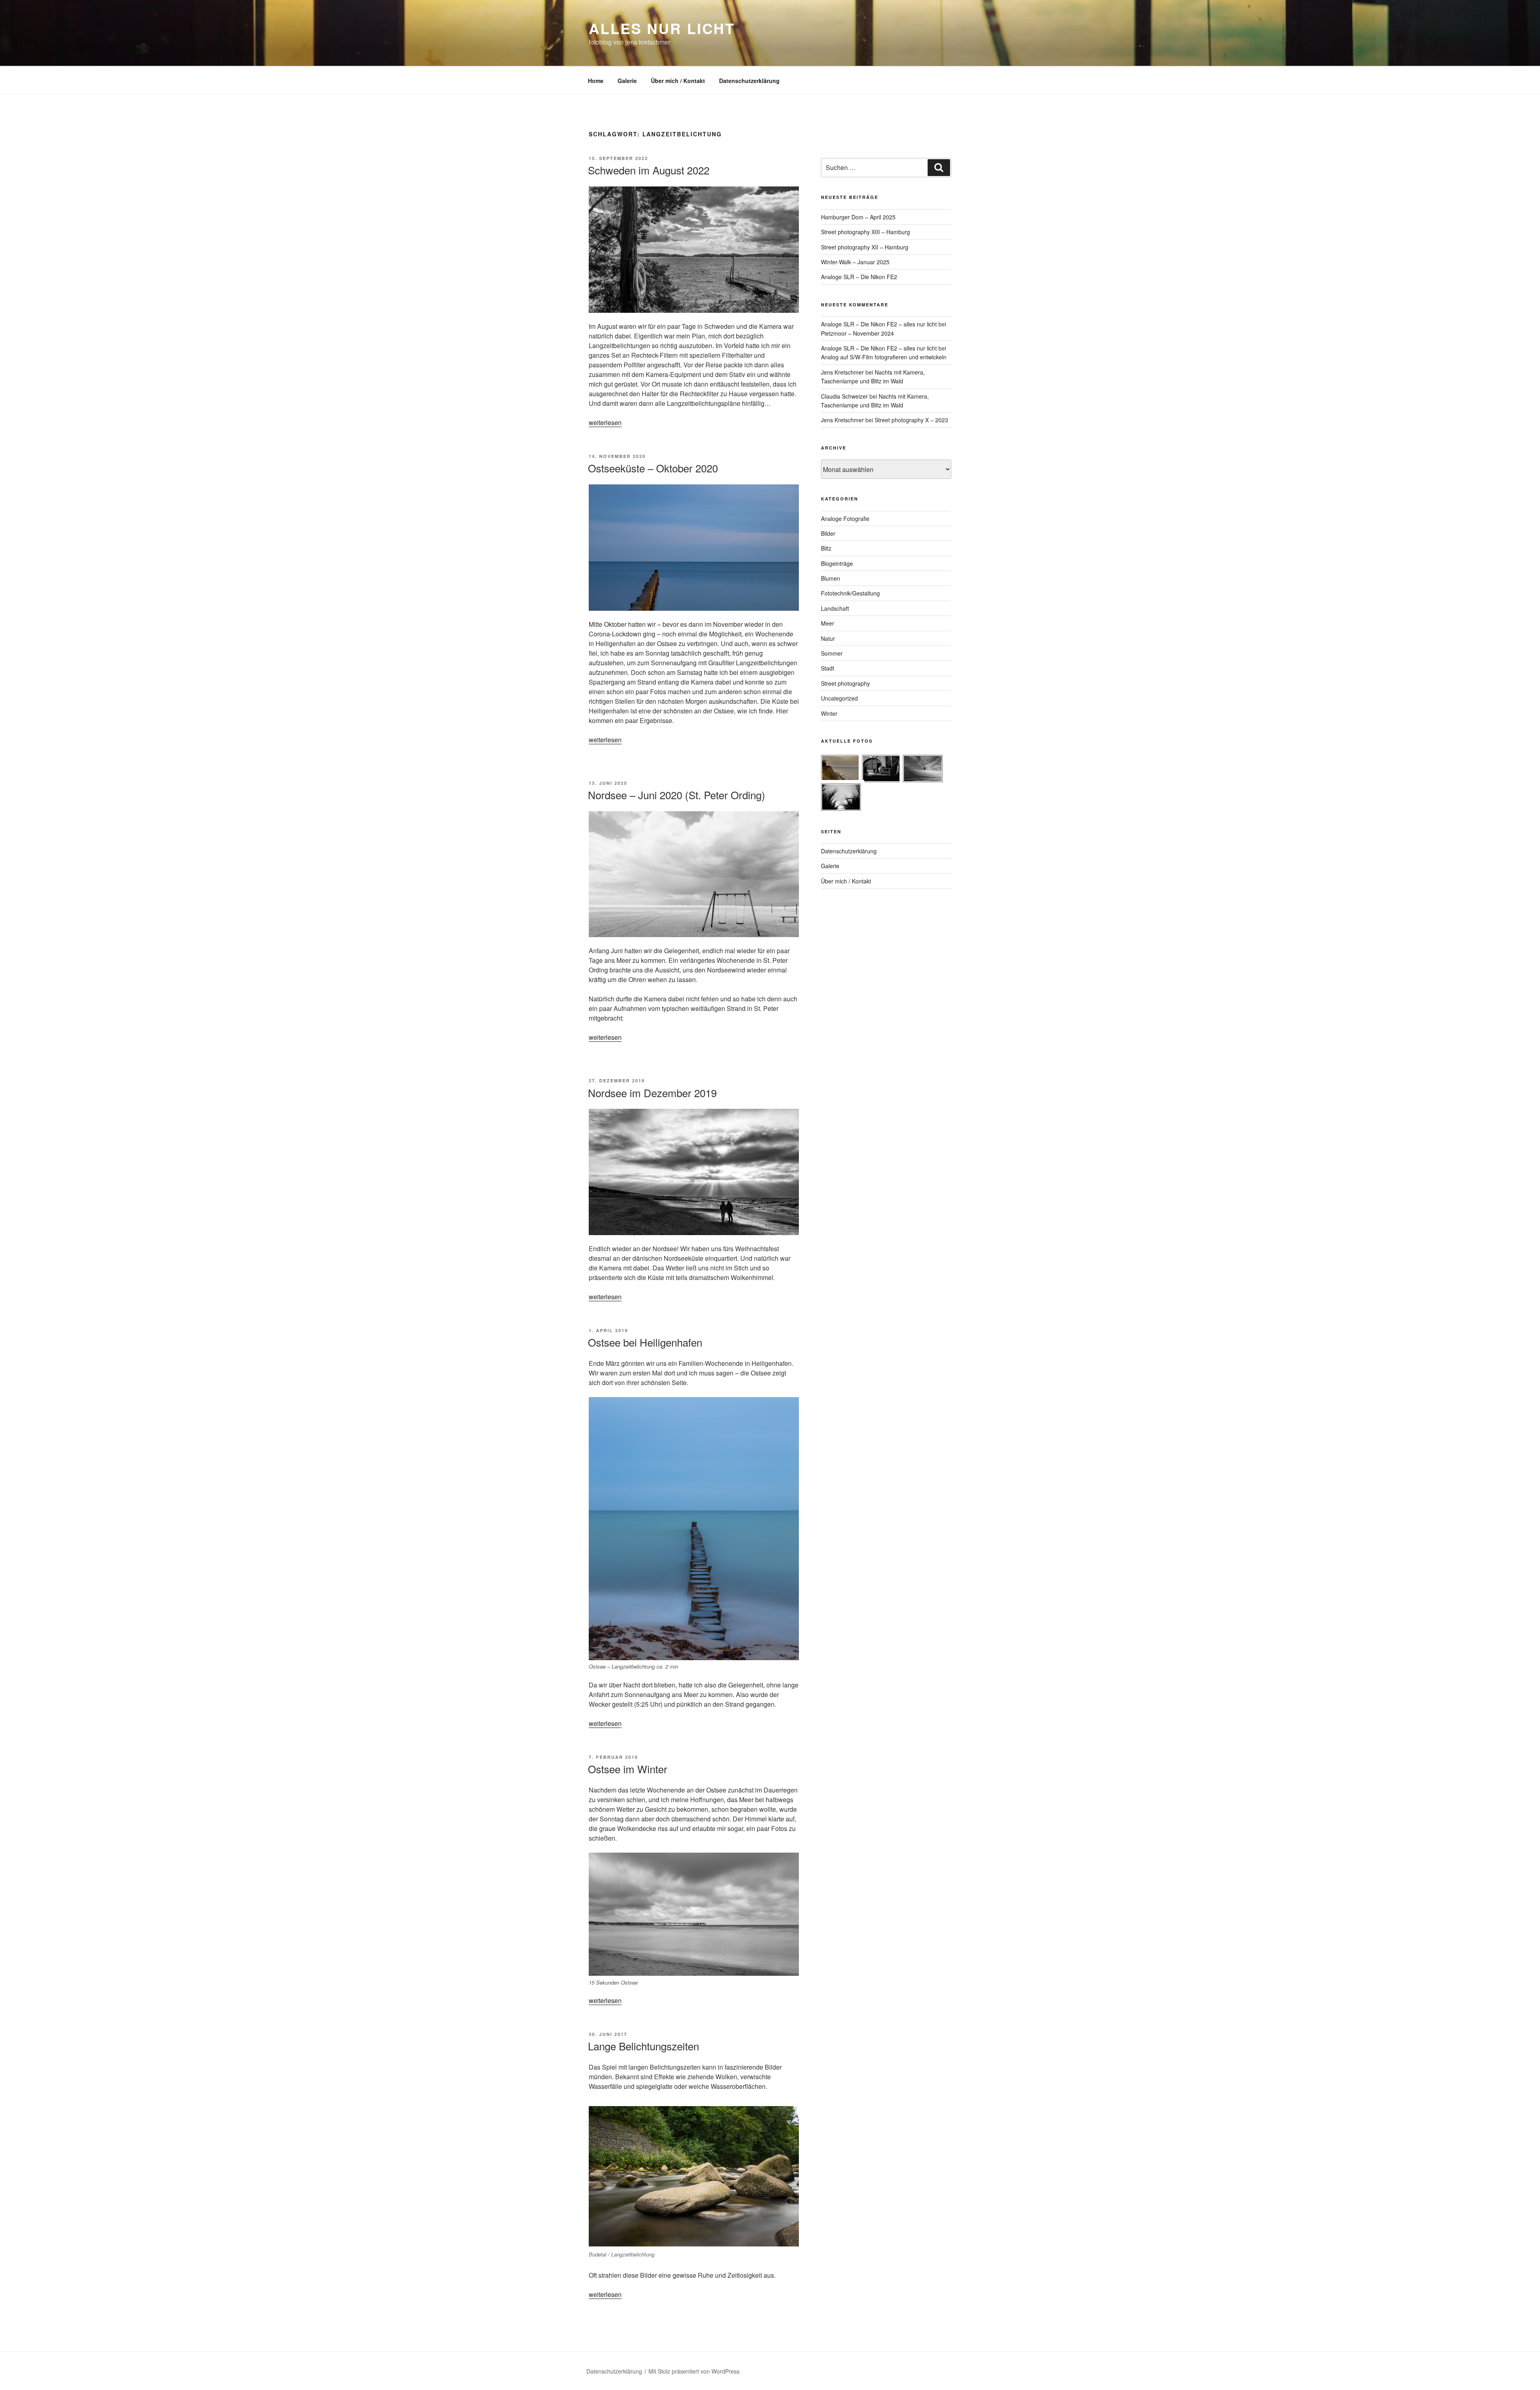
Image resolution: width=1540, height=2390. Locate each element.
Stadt (828, 668)
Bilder (828, 533)
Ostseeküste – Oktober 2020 (653, 468)
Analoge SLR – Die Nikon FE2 (859, 277)
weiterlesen (605, 422)
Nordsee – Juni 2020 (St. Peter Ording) (677, 795)
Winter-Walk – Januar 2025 (855, 262)
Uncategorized (839, 698)
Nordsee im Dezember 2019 (652, 1093)
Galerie (627, 81)
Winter (829, 713)
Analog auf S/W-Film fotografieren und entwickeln (884, 357)
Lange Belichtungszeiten (643, 2046)
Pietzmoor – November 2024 (857, 333)
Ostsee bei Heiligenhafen (645, 1342)
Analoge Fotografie (845, 519)
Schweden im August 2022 (649, 170)
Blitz (826, 548)
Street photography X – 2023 (911, 420)
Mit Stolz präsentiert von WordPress (694, 2371)
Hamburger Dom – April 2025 (858, 217)
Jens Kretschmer (842, 372)
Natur (828, 638)
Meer (828, 623)
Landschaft (835, 608)
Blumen (831, 578)
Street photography (845, 683)
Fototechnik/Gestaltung (850, 593)
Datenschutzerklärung (749, 81)
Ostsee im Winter (628, 1769)
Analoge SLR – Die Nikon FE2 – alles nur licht (879, 324)
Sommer (832, 653)
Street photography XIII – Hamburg (865, 232)
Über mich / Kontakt (678, 81)
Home (596, 81)
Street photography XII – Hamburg (865, 247)
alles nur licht (662, 28)
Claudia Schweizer (844, 396)
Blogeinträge (837, 563)
